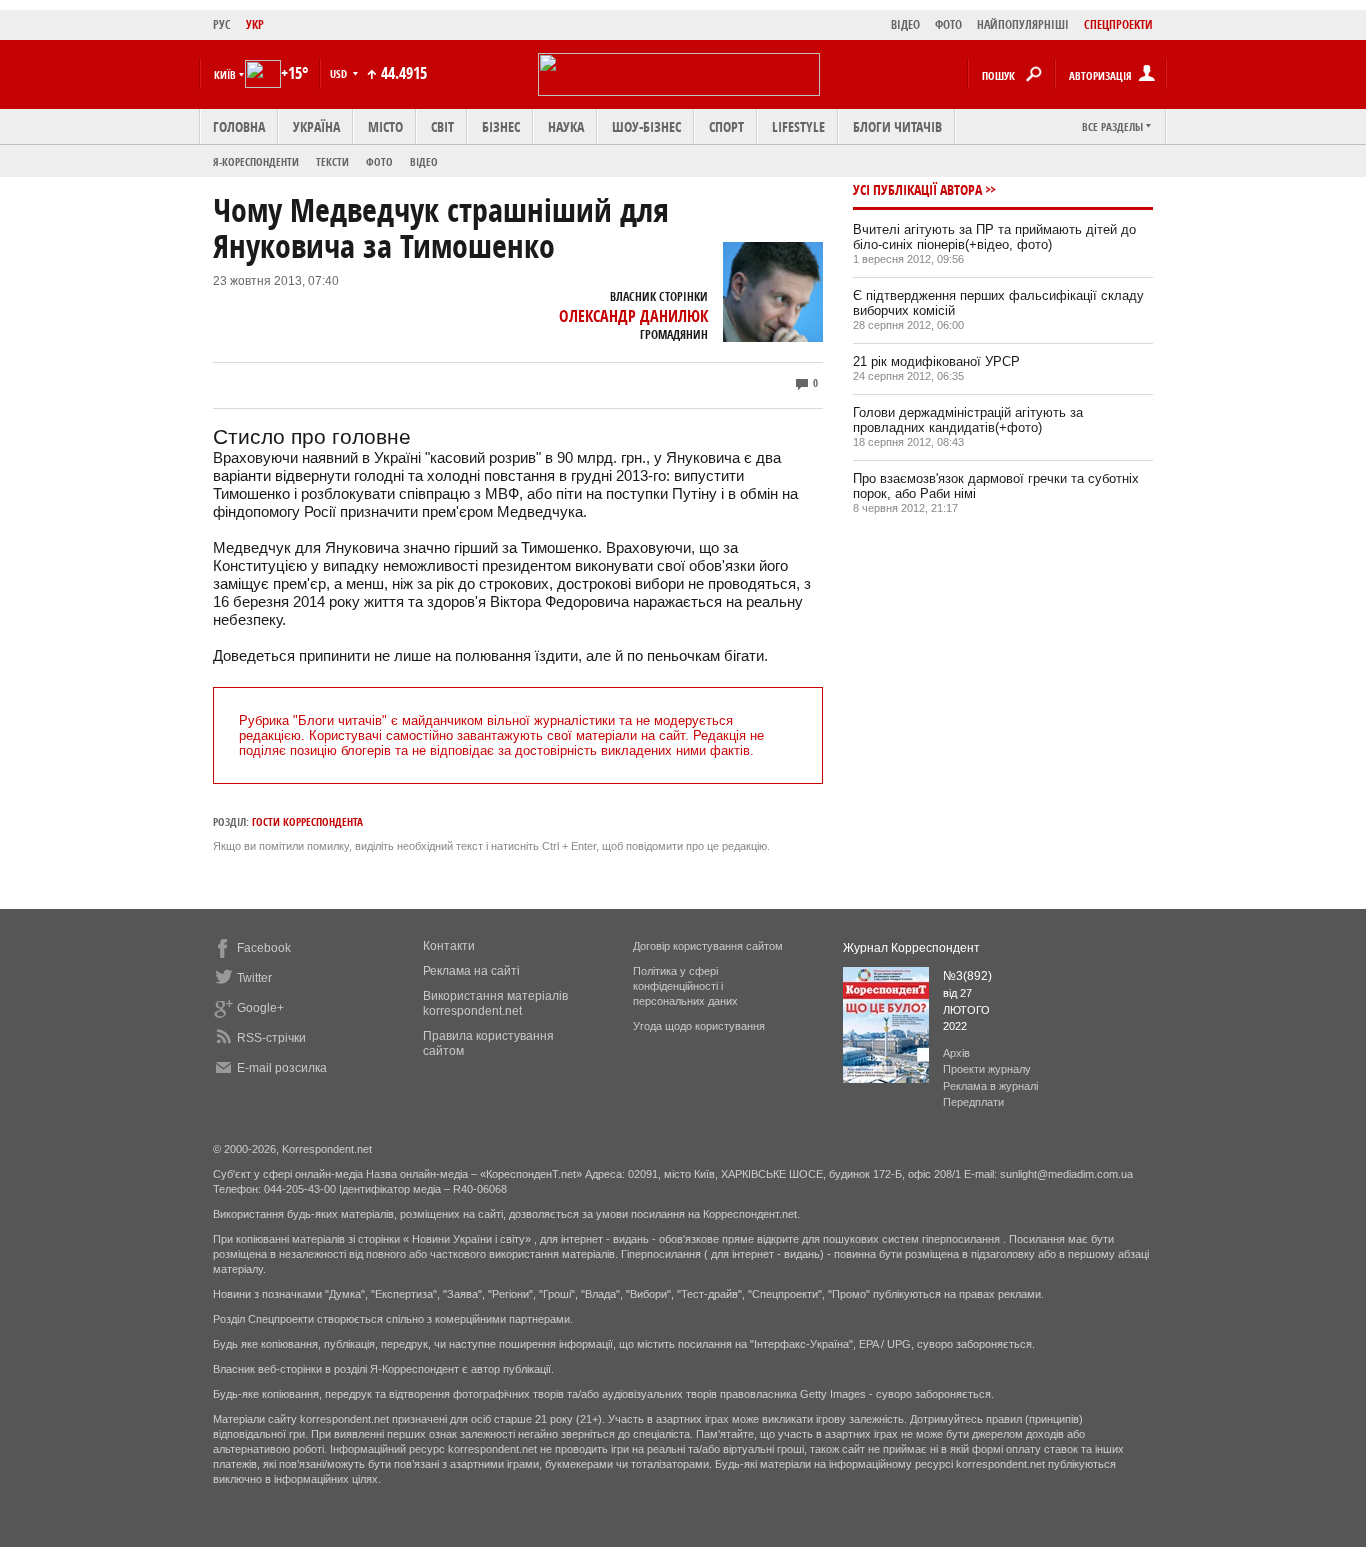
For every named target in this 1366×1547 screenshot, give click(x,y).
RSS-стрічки (271, 1038)
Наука (566, 126)
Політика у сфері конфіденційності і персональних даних (685, 986)
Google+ (260, 1008)
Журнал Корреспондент (911, 948)
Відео (424, 161)
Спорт (726, 126)
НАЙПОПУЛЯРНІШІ (1023, 24)
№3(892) (967, 976)
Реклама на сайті (471, 971)
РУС (222, 24)
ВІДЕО (905, 24)
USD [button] (340, 73)
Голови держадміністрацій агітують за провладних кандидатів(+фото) (968, 420)
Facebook (264, 948)
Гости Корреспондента (307, 821)
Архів (956, 1053)
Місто (385, 126)
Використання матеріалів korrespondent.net (495, 1003)
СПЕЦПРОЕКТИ (1118, 24)
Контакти (449, 946)
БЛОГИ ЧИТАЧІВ (897, 126)
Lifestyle (798, 126)
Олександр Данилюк (633, 316)
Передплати (973, 1102)
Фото (379, 161)
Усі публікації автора (917, 189)
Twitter (254, 978)
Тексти (332, 161)
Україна (316, 126)
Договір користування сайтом (708, 946)
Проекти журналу (987, 1069)
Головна (239, 126)
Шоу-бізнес (646, 126)
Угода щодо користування (699, 1026)
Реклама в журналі (990, 1086)
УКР (255, 24)
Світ (442, 126)
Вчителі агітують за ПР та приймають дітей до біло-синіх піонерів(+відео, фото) (994, 237)
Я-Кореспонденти (256, 161)
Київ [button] (225, 74)
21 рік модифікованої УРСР (936, 361)
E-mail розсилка (282, 1068)
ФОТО (948, 24)
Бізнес (501, 126)
